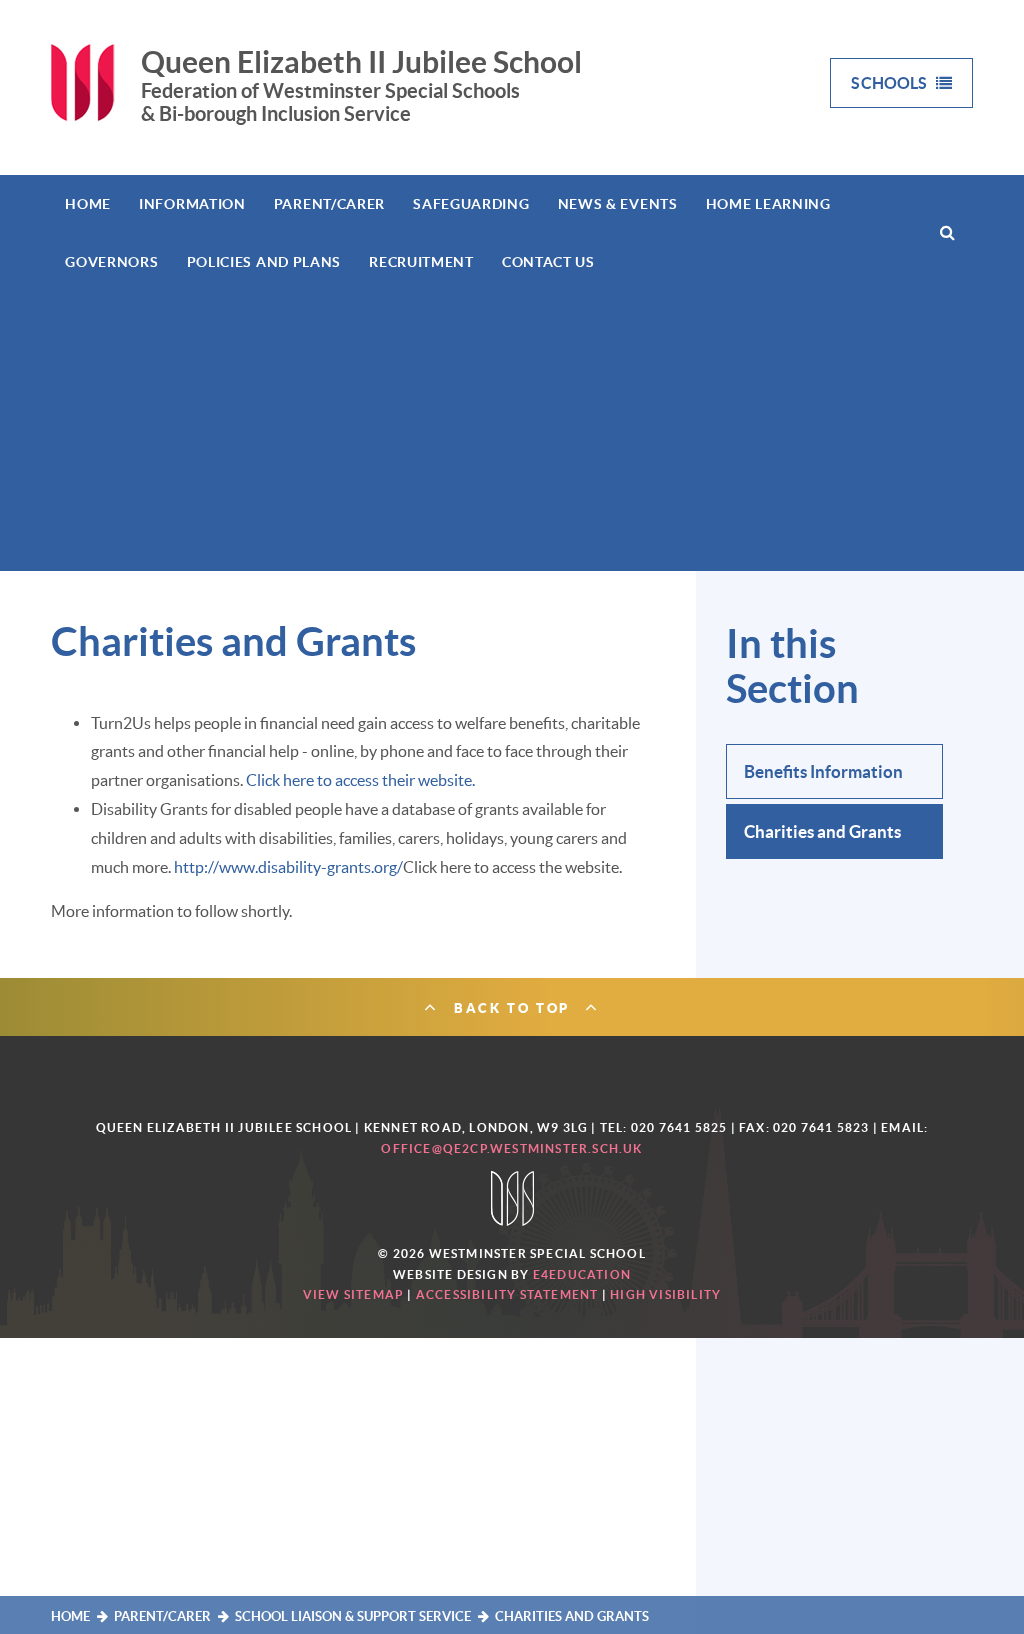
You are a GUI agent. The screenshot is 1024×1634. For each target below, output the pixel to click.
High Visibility (665, 1294)
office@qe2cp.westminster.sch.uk (511, 1148)
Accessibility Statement (507, 1294)
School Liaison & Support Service (353, 1616)
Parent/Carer (162, 1616)
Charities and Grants (572, 1616)
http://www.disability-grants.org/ (288, 867)
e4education (582, 1274)
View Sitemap (353, 1294)
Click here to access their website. (360, 780)
